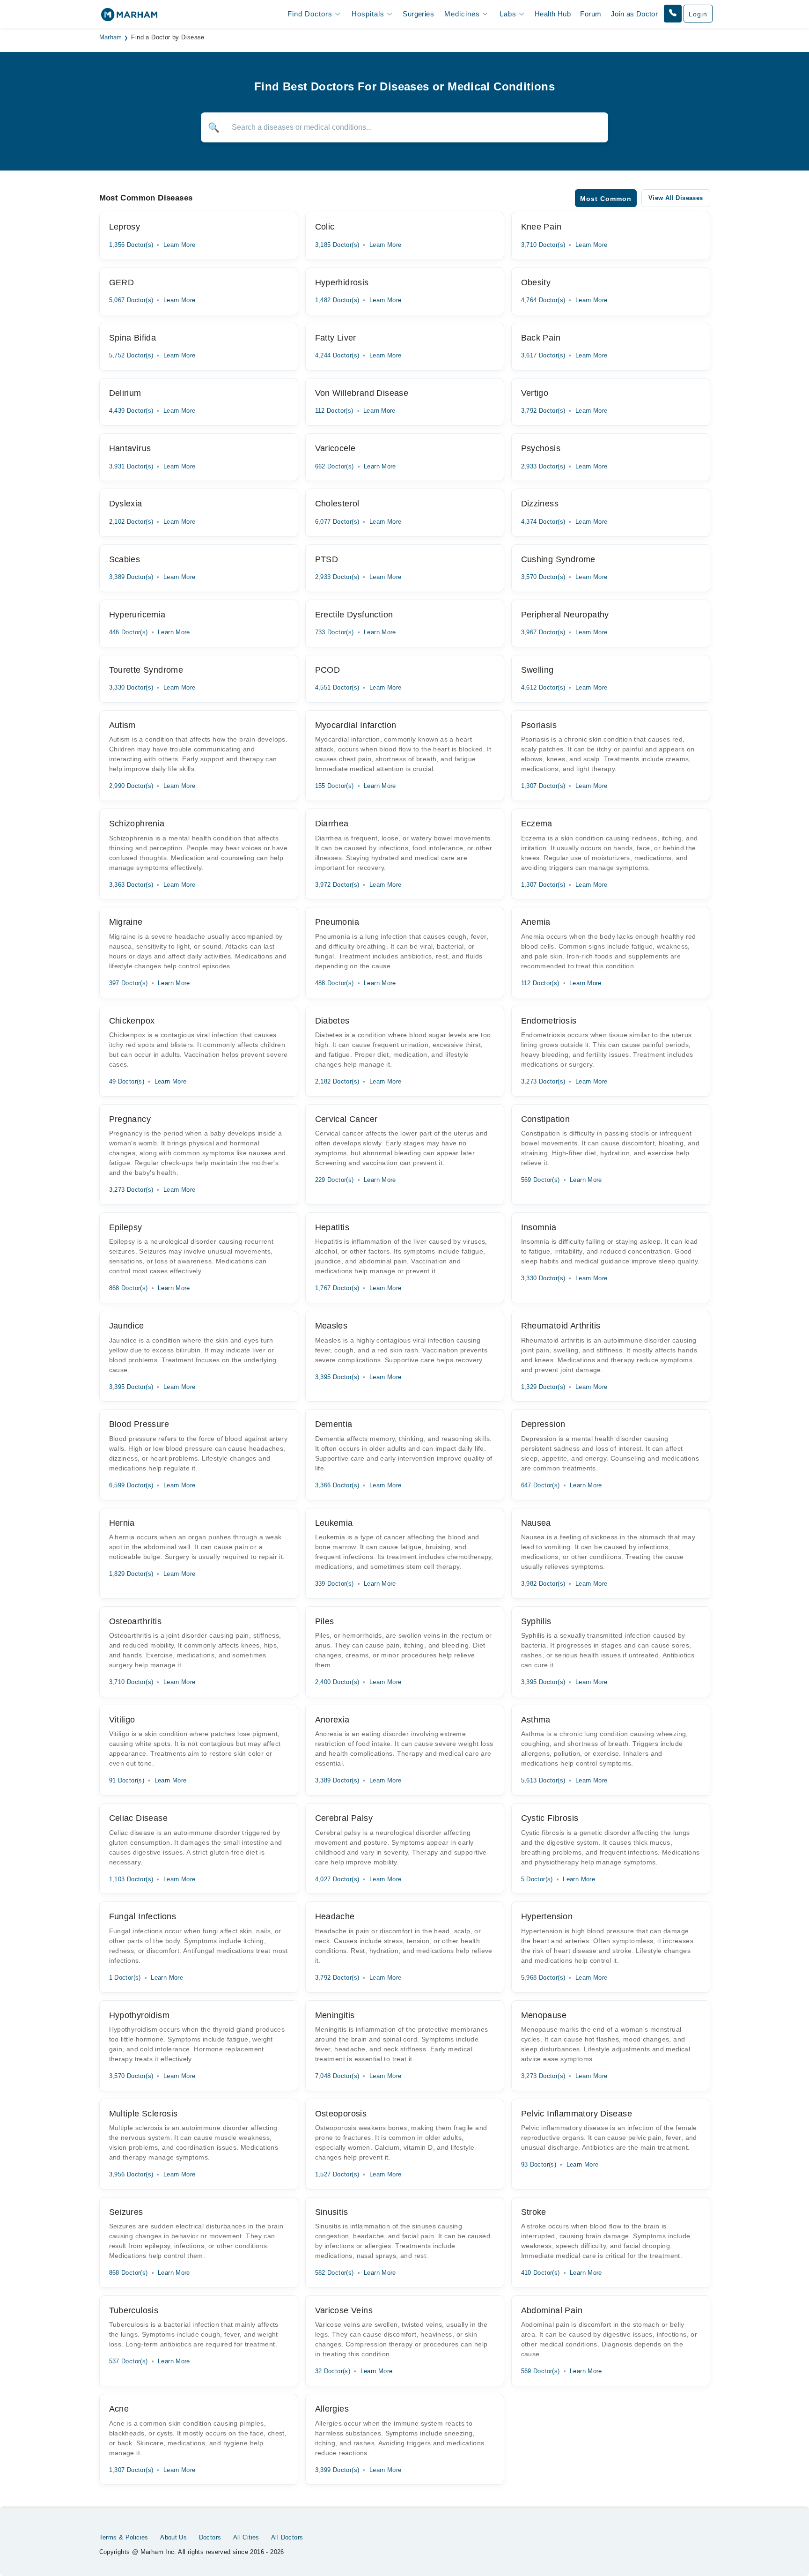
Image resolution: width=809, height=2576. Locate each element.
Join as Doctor (634, 14)
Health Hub (553, 14)
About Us (173, 2537)
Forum (591, 14)
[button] (673, 14)
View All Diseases (676, 198)
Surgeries (418, 14)
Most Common (606, 199)
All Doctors (287, 2537)
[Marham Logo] (129, 18)
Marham (111, 37)
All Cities (246, 2537)
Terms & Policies (124, 2537)
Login (698, 14)
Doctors (210, 2537)
